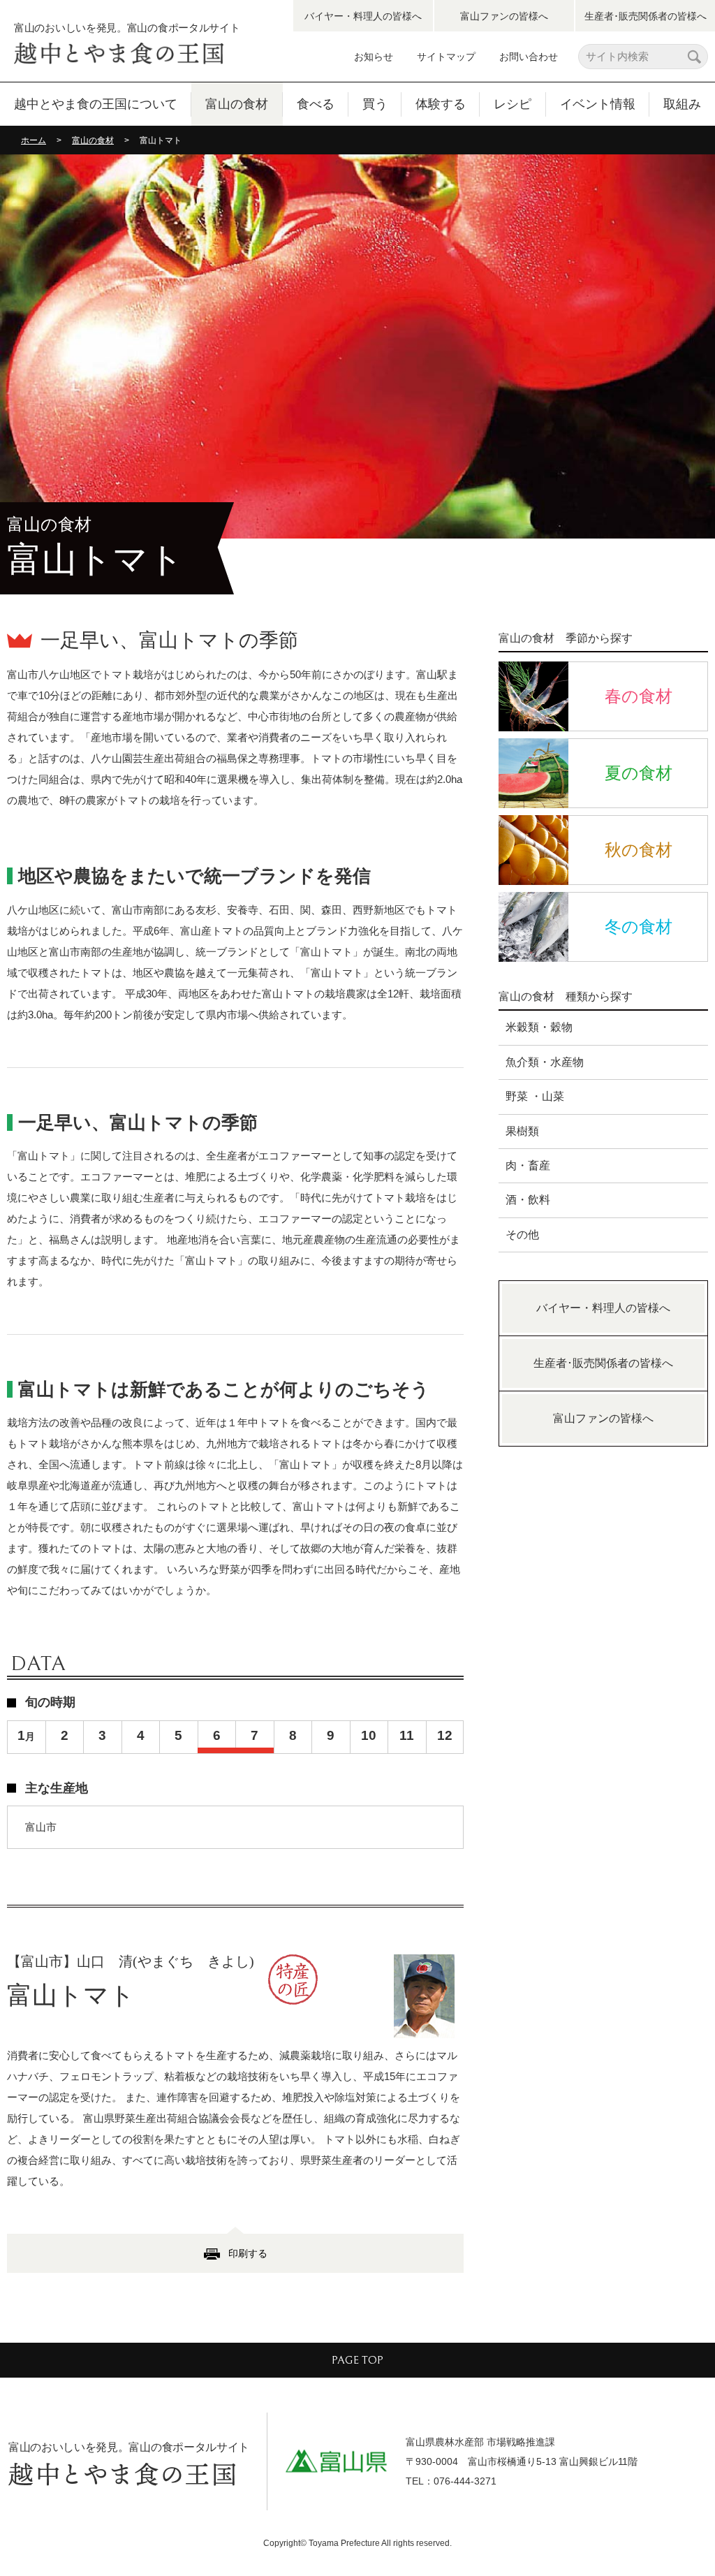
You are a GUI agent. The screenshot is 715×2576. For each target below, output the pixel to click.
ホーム (34, 140)
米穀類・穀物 (539, 1027)
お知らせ (374, 57)
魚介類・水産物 (545, 1062)
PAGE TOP (357, 2360)
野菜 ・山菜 (535, 1096)
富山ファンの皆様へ (504, 16)
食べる (316, 104)
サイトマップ (446, 57)
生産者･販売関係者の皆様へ (646, 16)
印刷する (248, 2253)
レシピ (513, 104)
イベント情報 (598, 104)
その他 (522, 1235)
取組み (682, 104)
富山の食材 (237, 104)
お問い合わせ (529, 57)
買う (375, 104)
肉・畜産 (528, 1165)
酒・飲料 (528, 1200)
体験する (441, 104)
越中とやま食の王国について (96, 104)
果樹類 (522, 1131)
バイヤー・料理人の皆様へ (363, 16)
